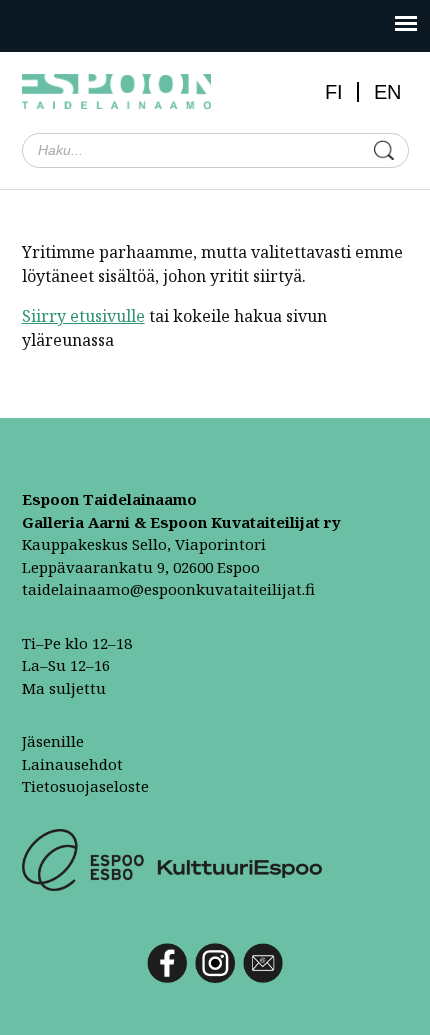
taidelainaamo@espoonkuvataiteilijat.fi (168, 589)
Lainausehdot (72, 764)
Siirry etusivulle (83, 316)
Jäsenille (53, 741)
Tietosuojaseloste (85, 786)
